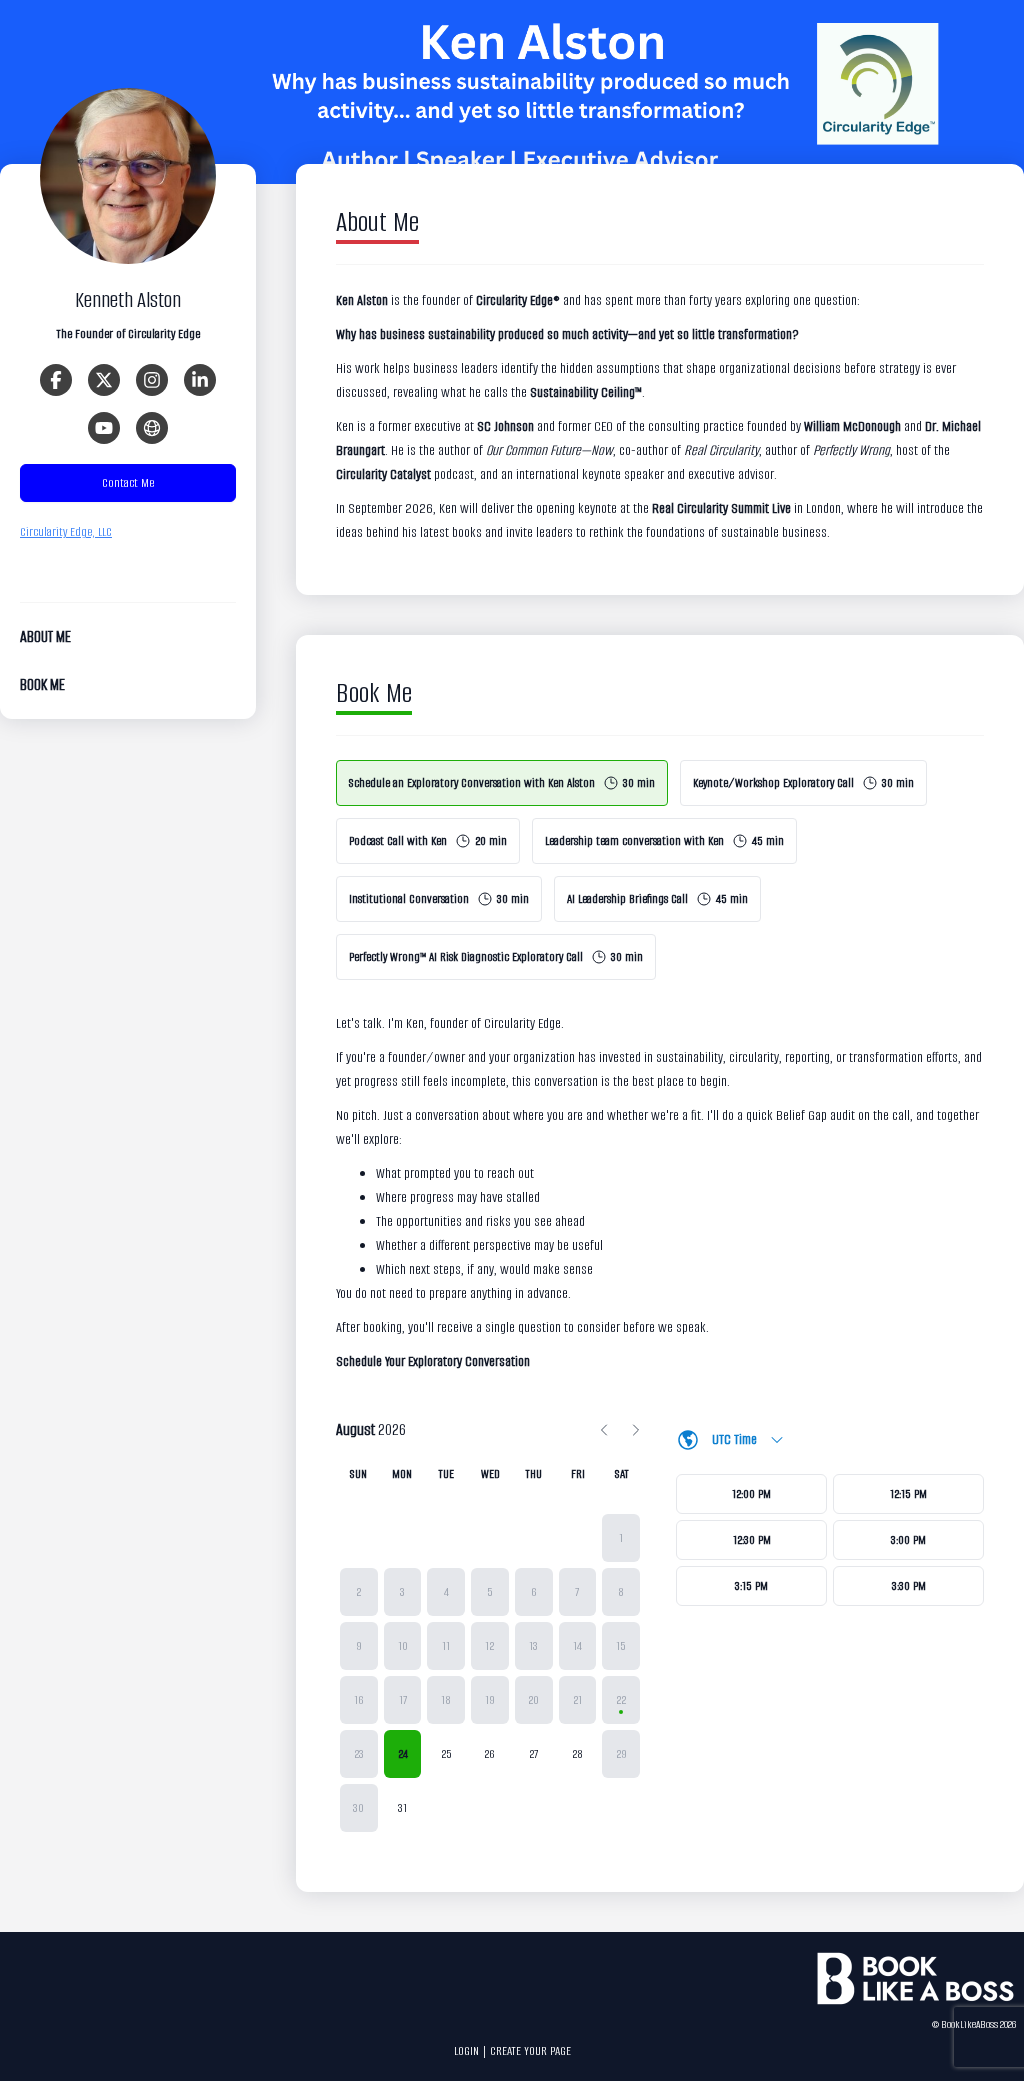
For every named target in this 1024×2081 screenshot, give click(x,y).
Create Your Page (530, 2050)
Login (466, 2050)
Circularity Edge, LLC (66, 531)
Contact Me (128, 482)
